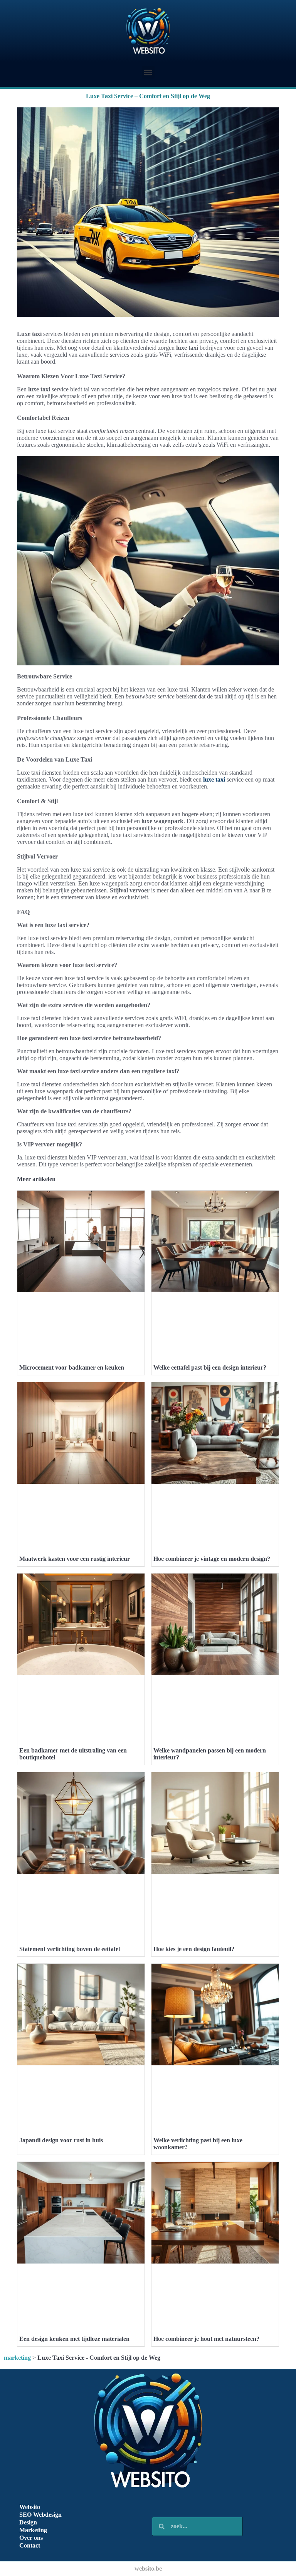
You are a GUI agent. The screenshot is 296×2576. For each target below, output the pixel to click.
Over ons (31, 2538)
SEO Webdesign (40, 2515)
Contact (30, 2545)
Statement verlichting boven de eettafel (70, 1949)
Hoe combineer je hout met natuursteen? (206, 2339)
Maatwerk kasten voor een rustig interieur (75, 1559)
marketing (17, 2358)
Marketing (33, 2530)
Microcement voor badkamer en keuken (72, 1367)
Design (28, 2522)
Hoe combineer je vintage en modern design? (212, 1559)
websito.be (148, 2568)
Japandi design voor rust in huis (61, 2140)
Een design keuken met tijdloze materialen (74, 2339)
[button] (148, 72)
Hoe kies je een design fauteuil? (194, 1949)
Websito (30, 2507)
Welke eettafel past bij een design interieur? (210, 1367)
